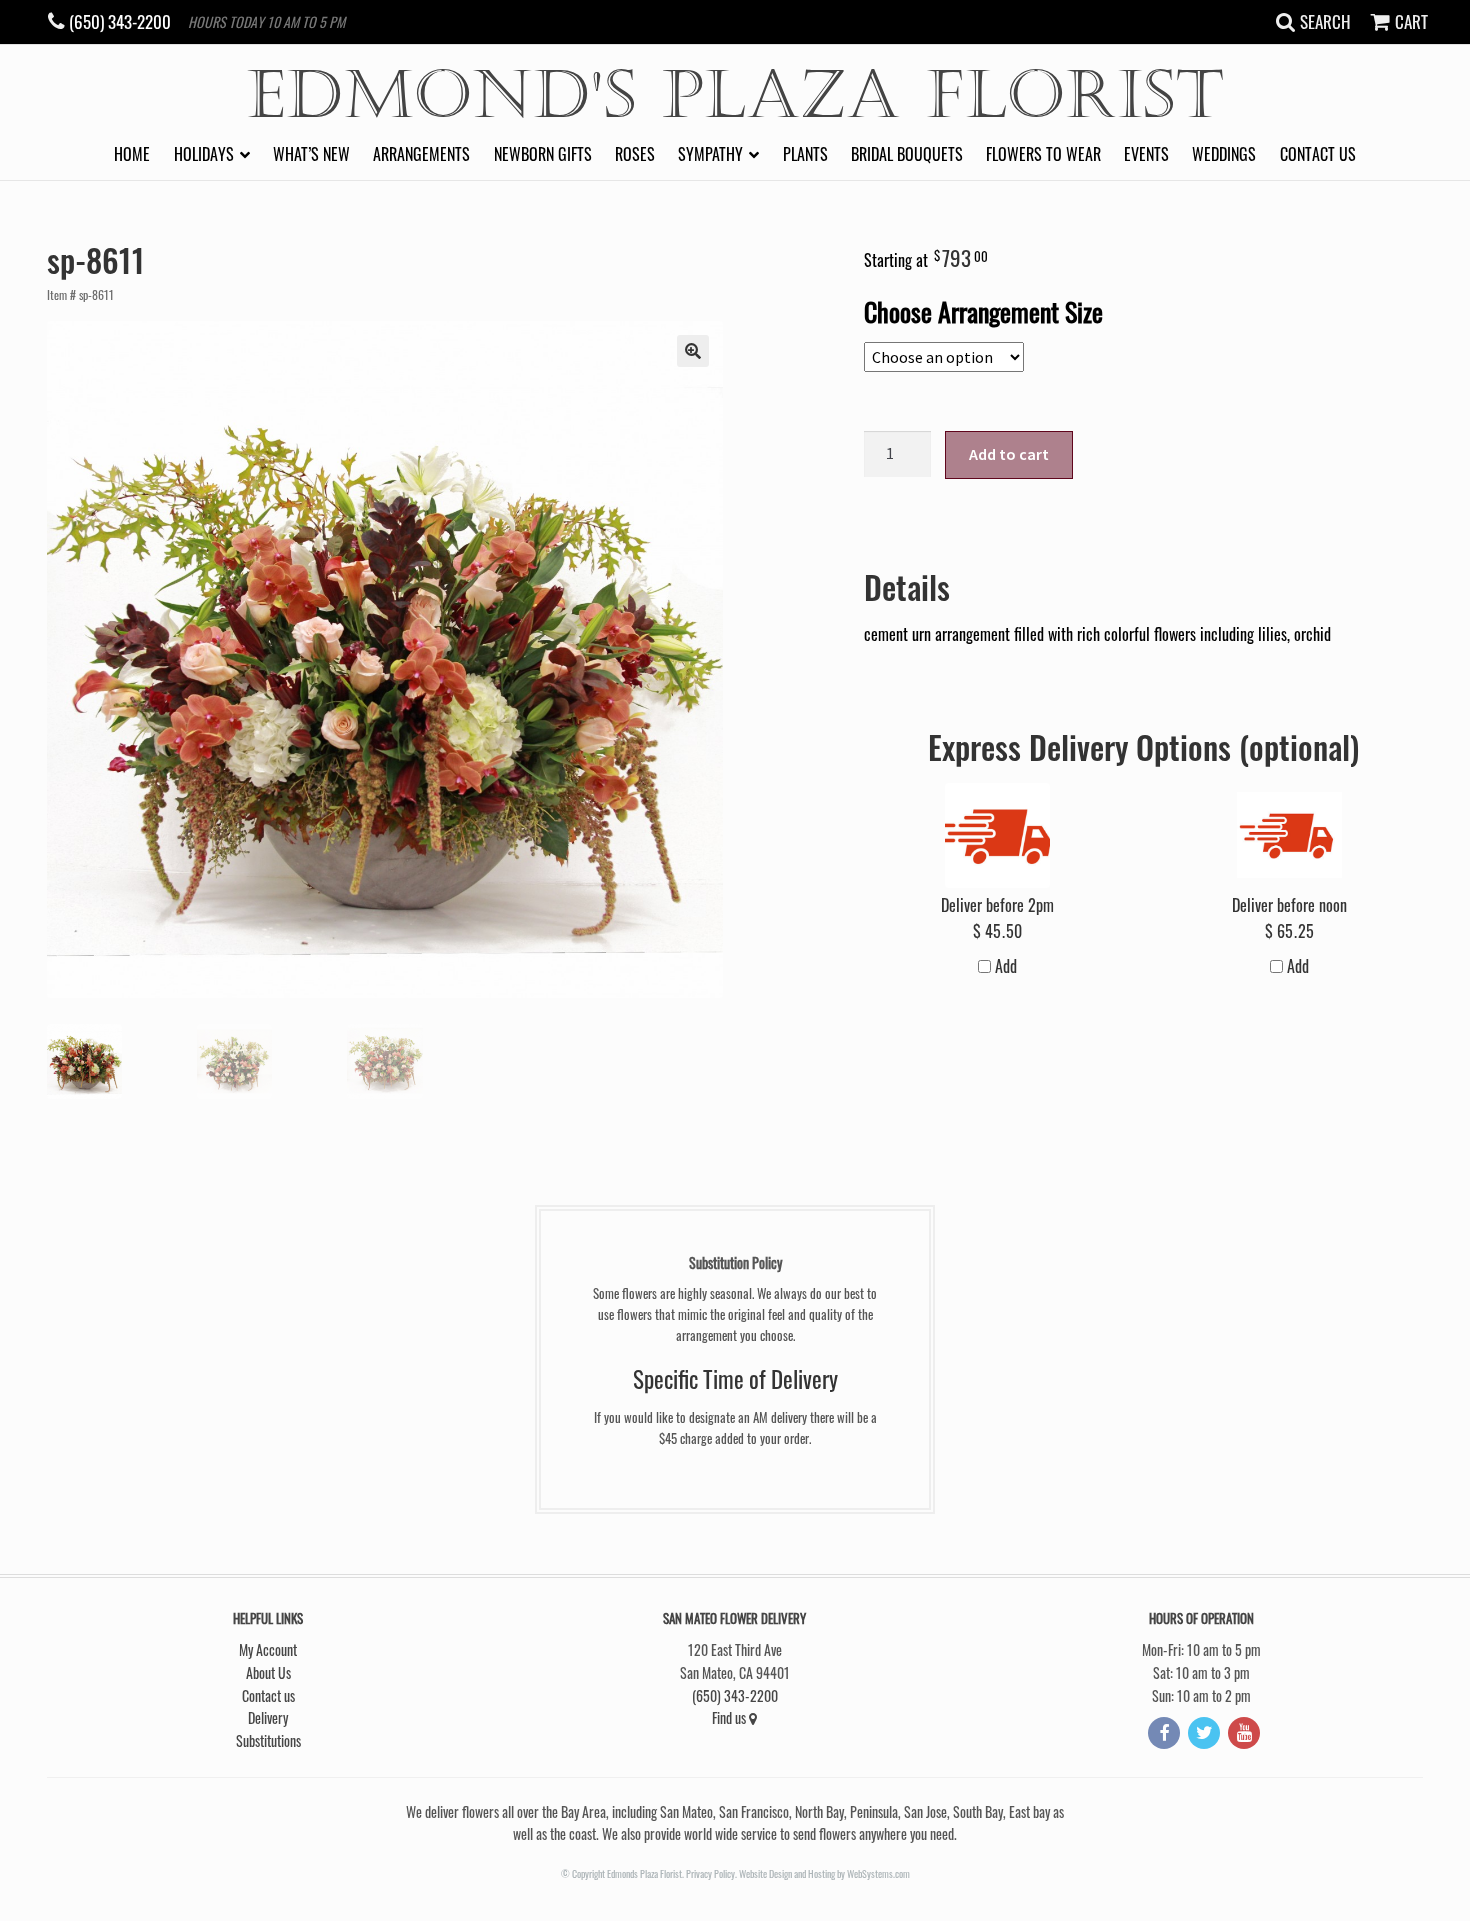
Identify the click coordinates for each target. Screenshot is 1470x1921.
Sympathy (710, 154)
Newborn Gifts (543, 154)
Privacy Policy (710, 1873)
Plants (805, 154)
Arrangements (421, 154)
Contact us (1318, 154)
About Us (268, 1672)
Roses (635, 154)
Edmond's (735, 95)
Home (132, 154)
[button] (693, 351)
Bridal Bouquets (907, 154)
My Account (268, 1649)
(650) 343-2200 (735, 1695)
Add (1004, 966)
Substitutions (268, 1740)
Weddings (1224, 154)
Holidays (204, 154)
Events (1146, 154)
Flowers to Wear (1043, 154)
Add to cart (1009, 454)
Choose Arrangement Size (983, 311)
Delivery (268, 1717)
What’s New (311, 154)
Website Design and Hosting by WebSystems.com (824, 1873)
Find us (730, 1717)
